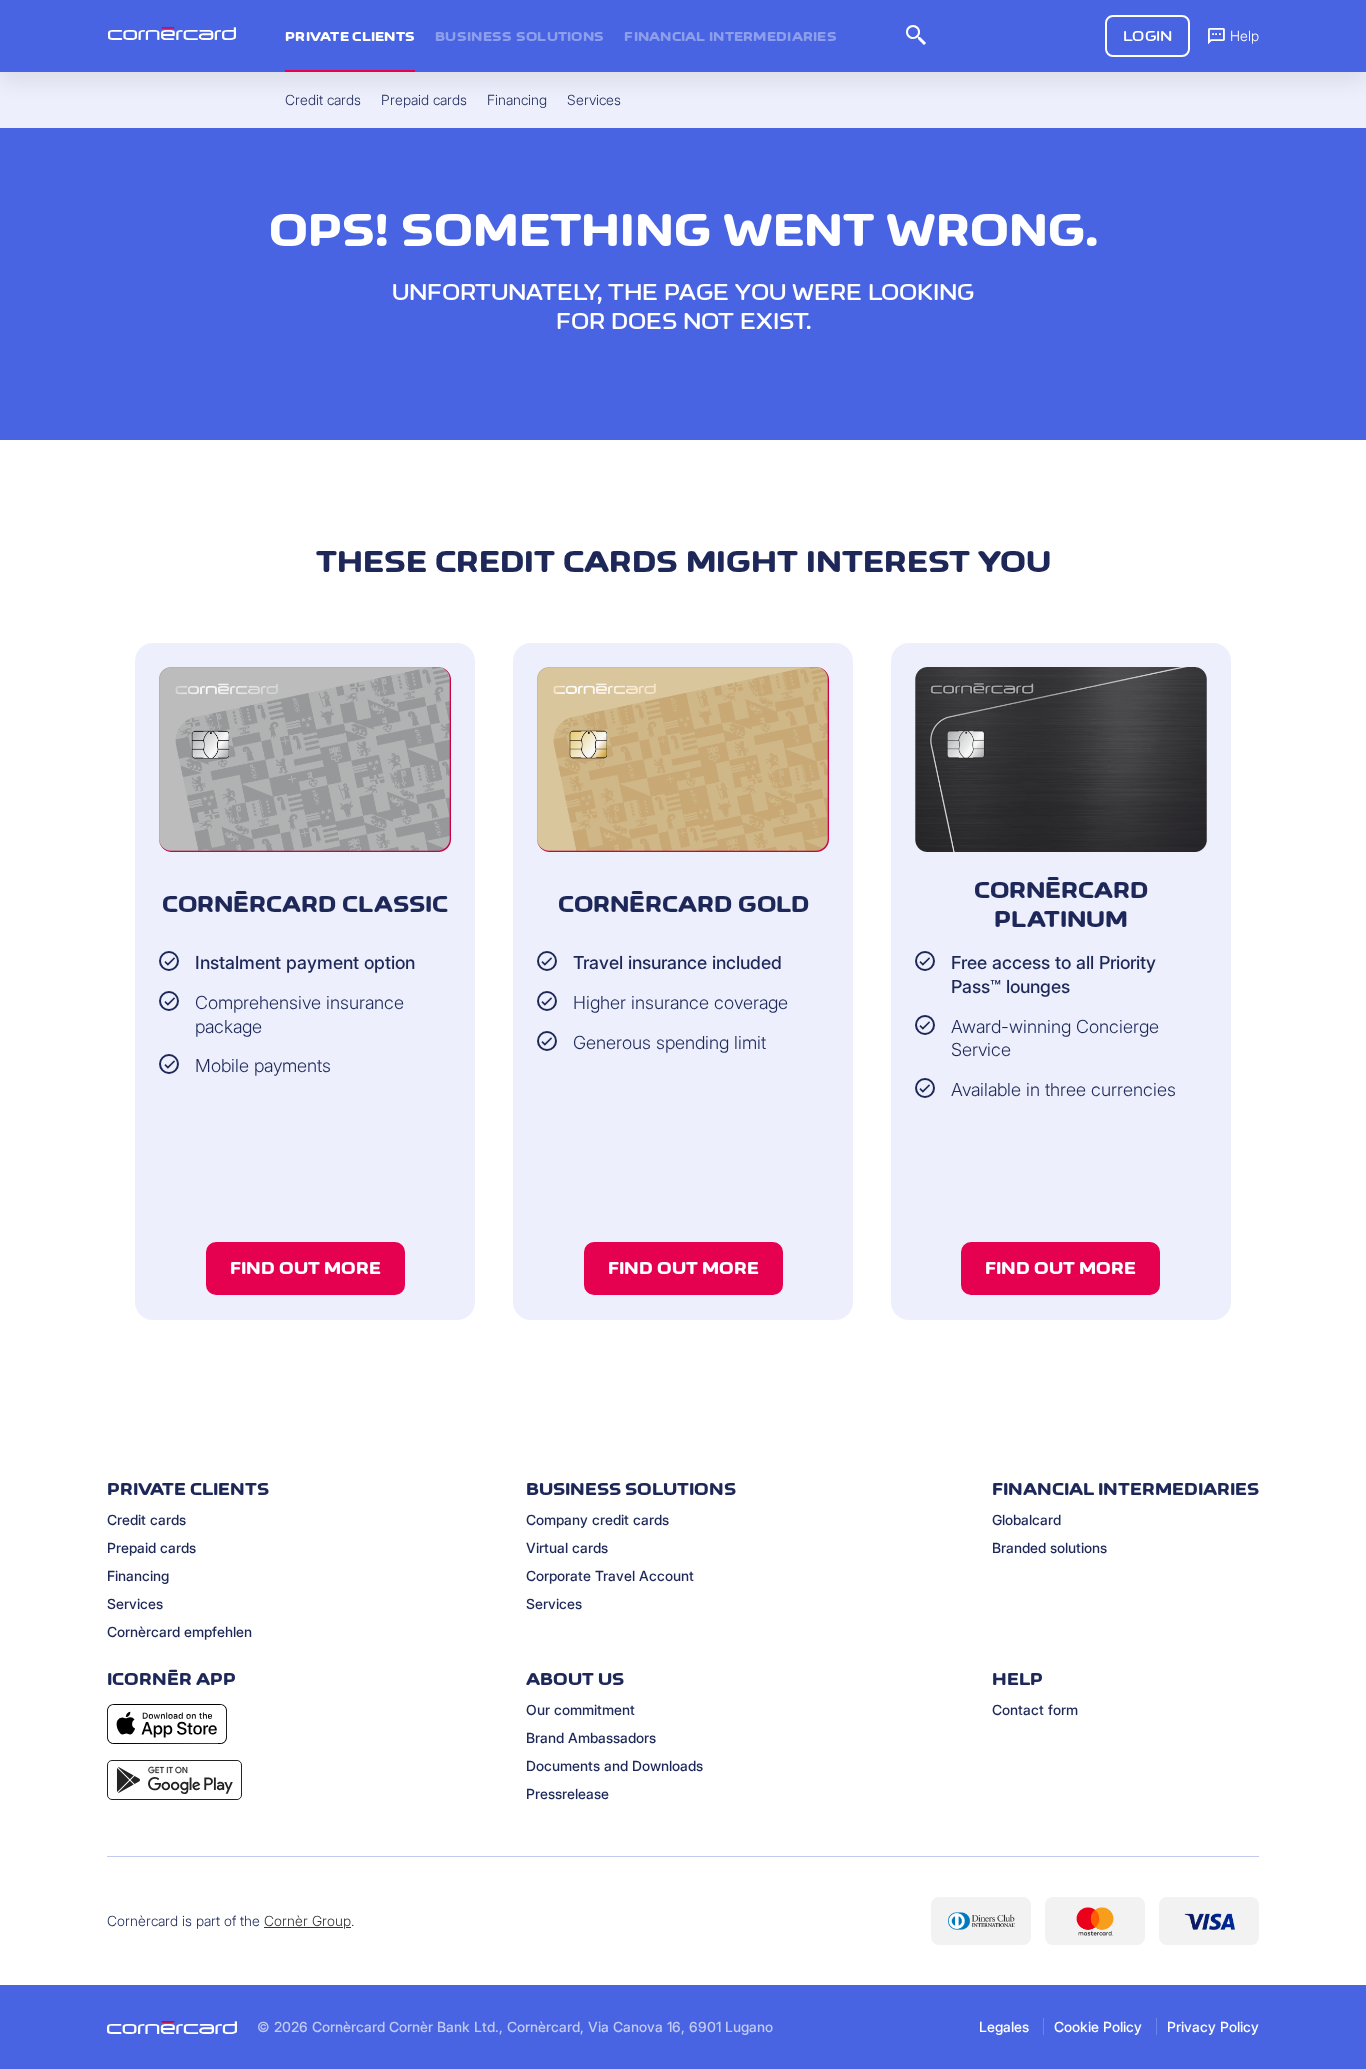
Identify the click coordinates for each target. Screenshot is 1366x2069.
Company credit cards (597, 1519)
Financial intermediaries (730, 36)
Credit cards (146, 1519)
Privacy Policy (1213, 2026)
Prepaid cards (151, 1547)
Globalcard (1026, 1519)
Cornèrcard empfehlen (179, 1631)
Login (1147, 35)
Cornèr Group (307, 1920)
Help (1244, 35)
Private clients (350, 36)
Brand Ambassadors (591, 1737)
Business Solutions (519, 36)
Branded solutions (1049, 1547)
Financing (138, 1575)
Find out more (305, 1268)
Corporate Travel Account (610, 1575)
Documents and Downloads (614, 1765)
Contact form (1035, 1709)
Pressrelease (567, 1793)
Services (135, 1603)
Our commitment (580, 1709)
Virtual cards (567, 1547)
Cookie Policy (1098, 2026)
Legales (1004, 2026)
